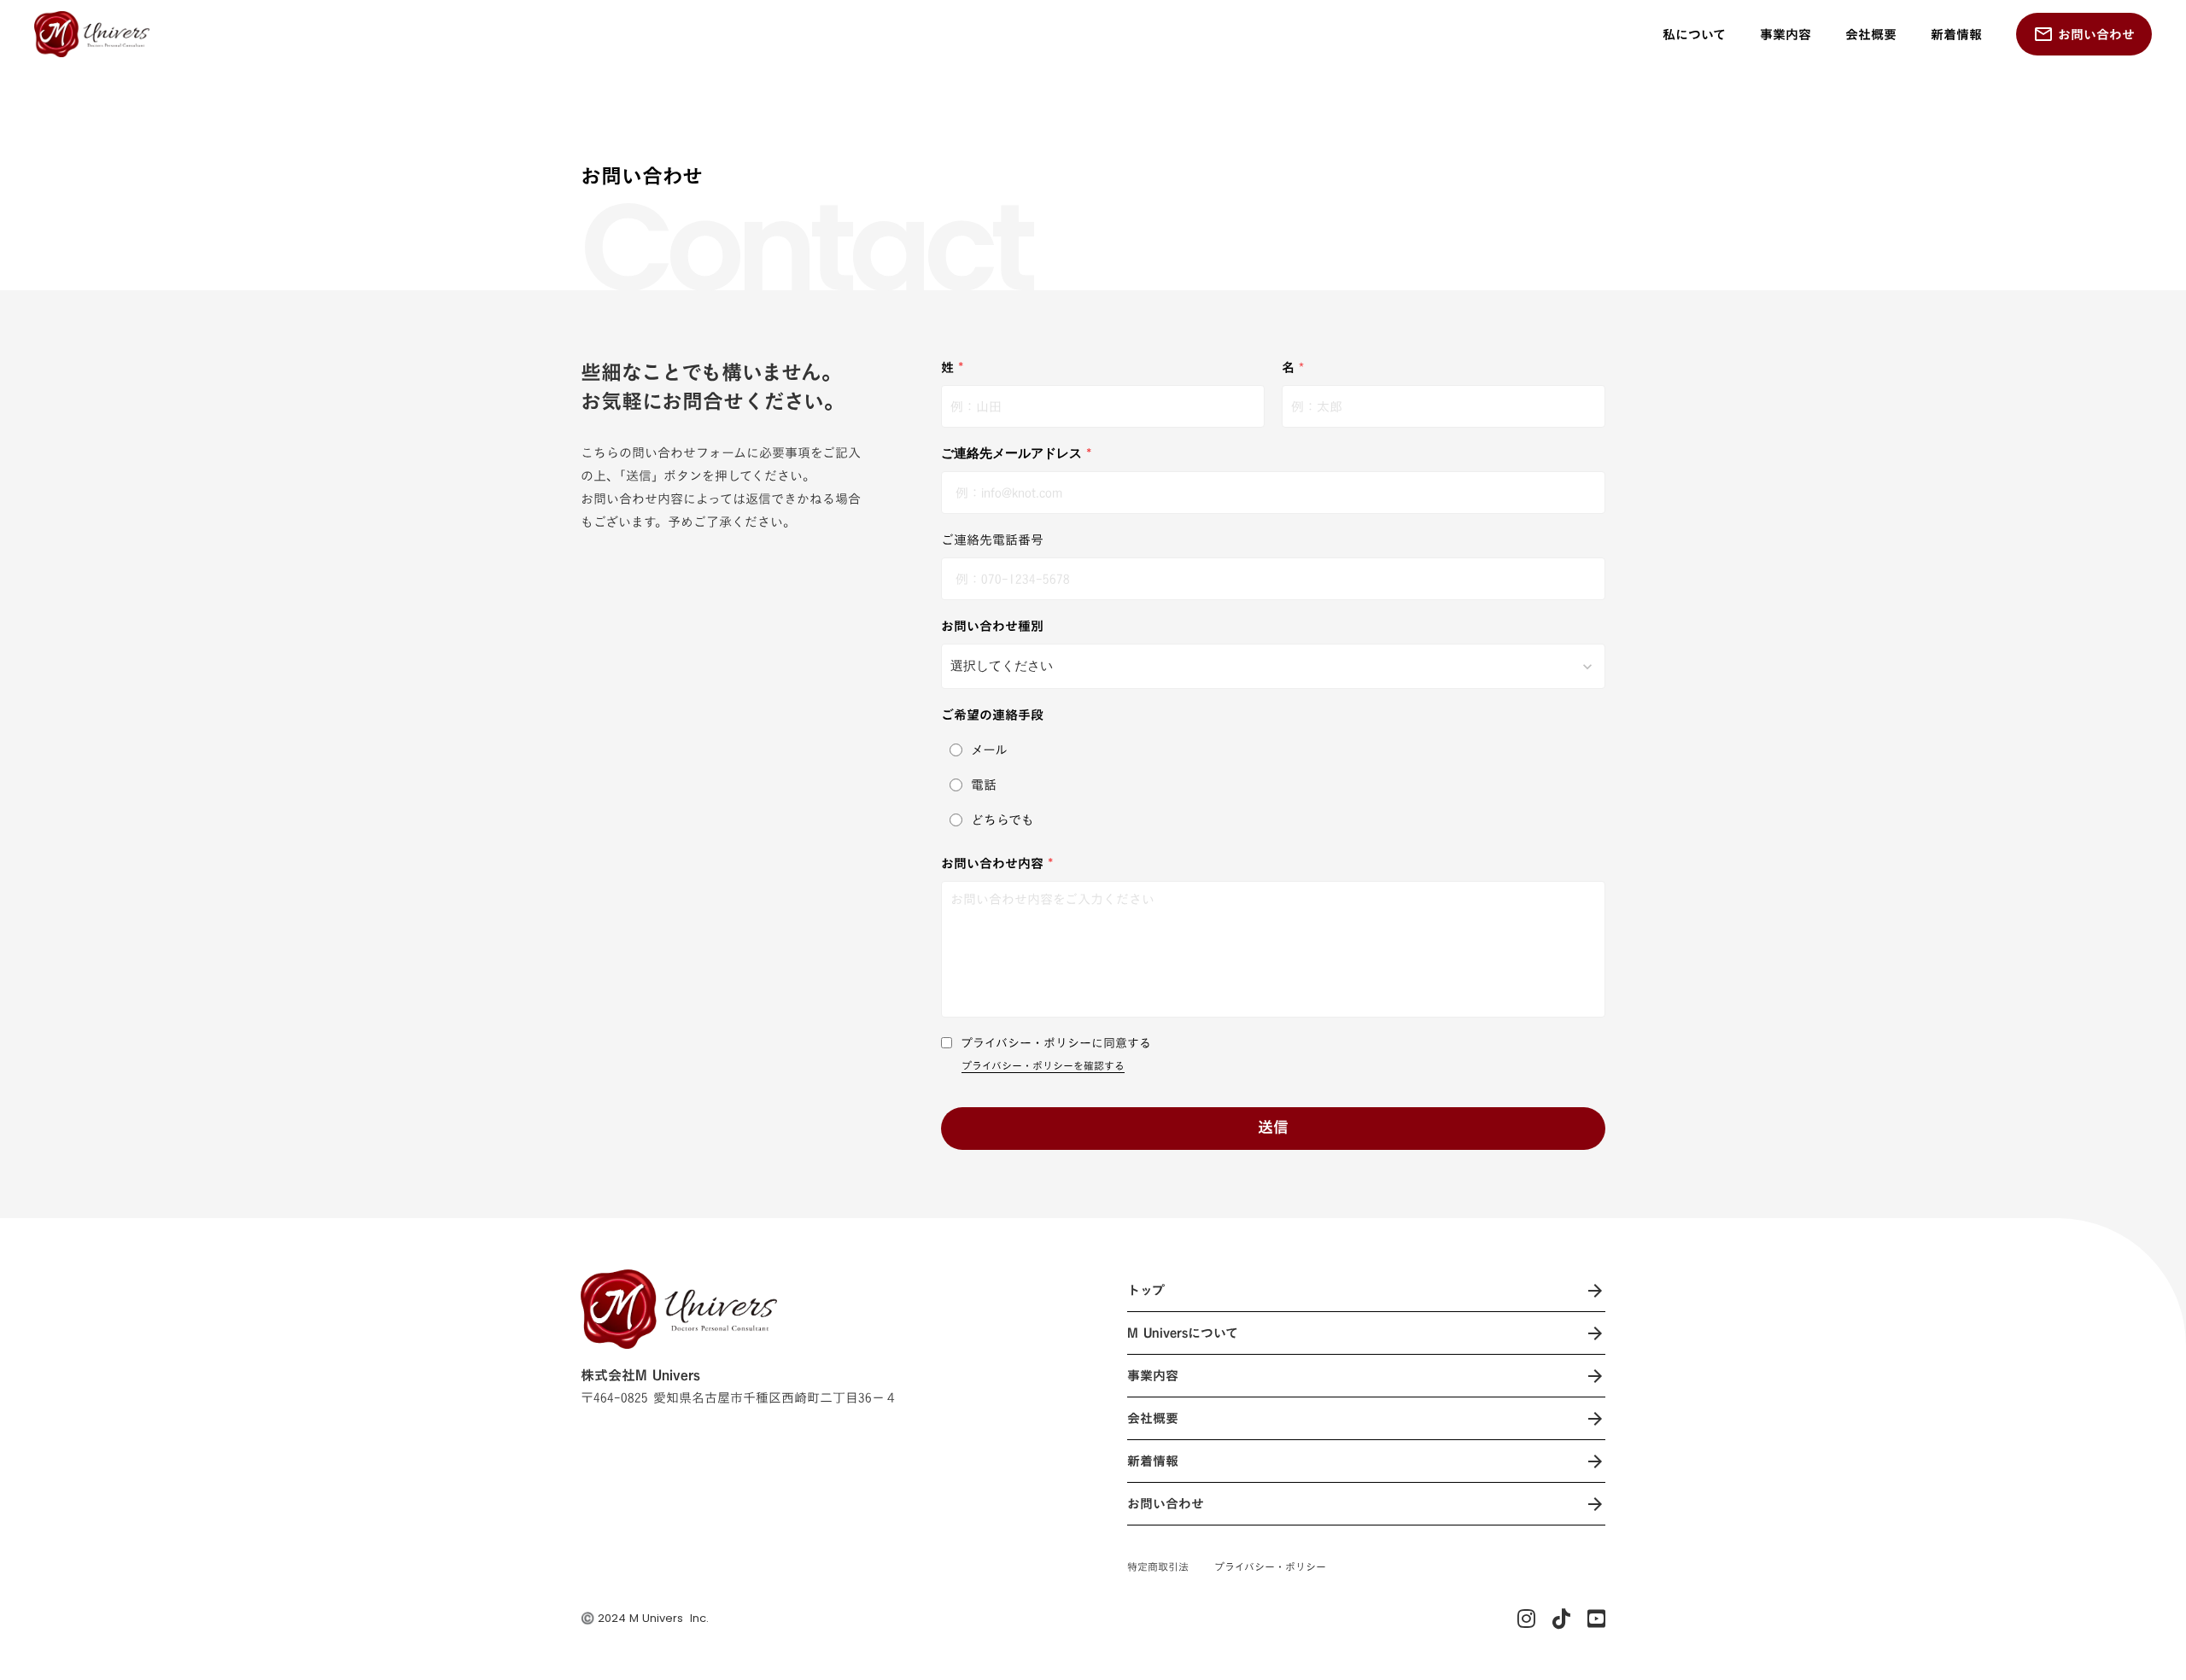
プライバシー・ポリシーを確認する (1043, 1066)
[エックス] (1561, 1619)
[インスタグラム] (1526, 1619)
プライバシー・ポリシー (1270, 1567)
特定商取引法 (1158, 1567)
